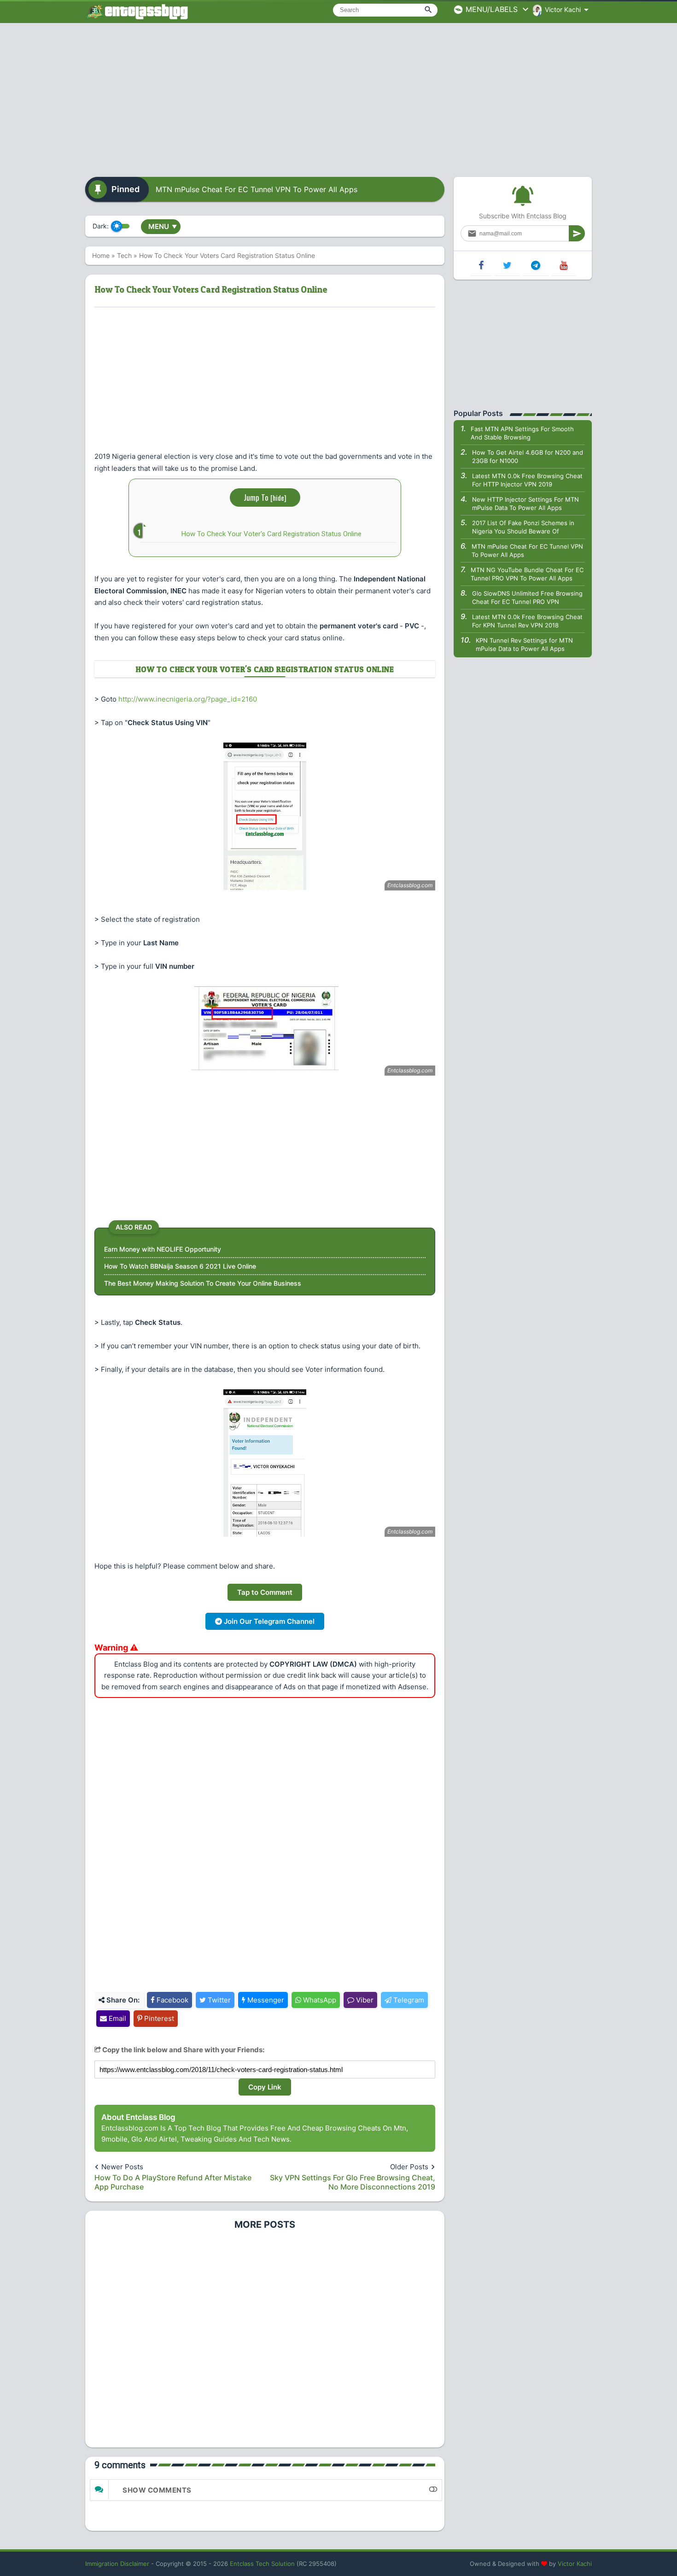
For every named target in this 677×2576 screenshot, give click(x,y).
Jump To (265, 497)
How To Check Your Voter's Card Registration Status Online (271, 534)
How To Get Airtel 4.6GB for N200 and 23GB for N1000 (528, 457)
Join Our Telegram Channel (268, 1621)
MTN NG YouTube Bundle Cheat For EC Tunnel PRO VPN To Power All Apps (527, 574)
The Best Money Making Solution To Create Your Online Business (203, 1283)
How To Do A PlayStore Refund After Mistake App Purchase (173, 2182)
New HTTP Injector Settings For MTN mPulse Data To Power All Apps (525, 503)
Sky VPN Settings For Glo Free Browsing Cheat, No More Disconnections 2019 (353, 2182)
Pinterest (158, 2018)
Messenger (265, 2000)
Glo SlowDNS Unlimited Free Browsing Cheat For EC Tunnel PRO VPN (527, 597)
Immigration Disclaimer (117, 2564)
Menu (163, 226)
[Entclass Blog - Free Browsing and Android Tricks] (137, 12)
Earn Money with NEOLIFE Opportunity (163, 1249)
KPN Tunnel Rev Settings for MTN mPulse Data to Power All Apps (524, 644)
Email (117, 2018)
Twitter (218, 2000)
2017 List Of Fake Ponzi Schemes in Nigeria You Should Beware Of (523, 527)
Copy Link (265, 2087)
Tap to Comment (265, 1592)
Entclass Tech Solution (262, 2564)
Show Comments (157, 2490)
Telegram (408, 2000)
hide (278, 498)
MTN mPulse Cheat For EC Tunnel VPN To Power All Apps (257, 189)
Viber (364, 2000)
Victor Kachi (575, 2564)
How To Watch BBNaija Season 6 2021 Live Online (180, 1266)
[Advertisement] (338, 97)
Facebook (172, 2000)
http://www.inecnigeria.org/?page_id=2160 (188, 699)
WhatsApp (319, 2000)
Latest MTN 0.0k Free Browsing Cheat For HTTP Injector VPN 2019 (527, 480)
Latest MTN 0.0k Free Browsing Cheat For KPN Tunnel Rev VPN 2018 (527, 621)
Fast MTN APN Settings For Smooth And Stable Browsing (522, 433)
